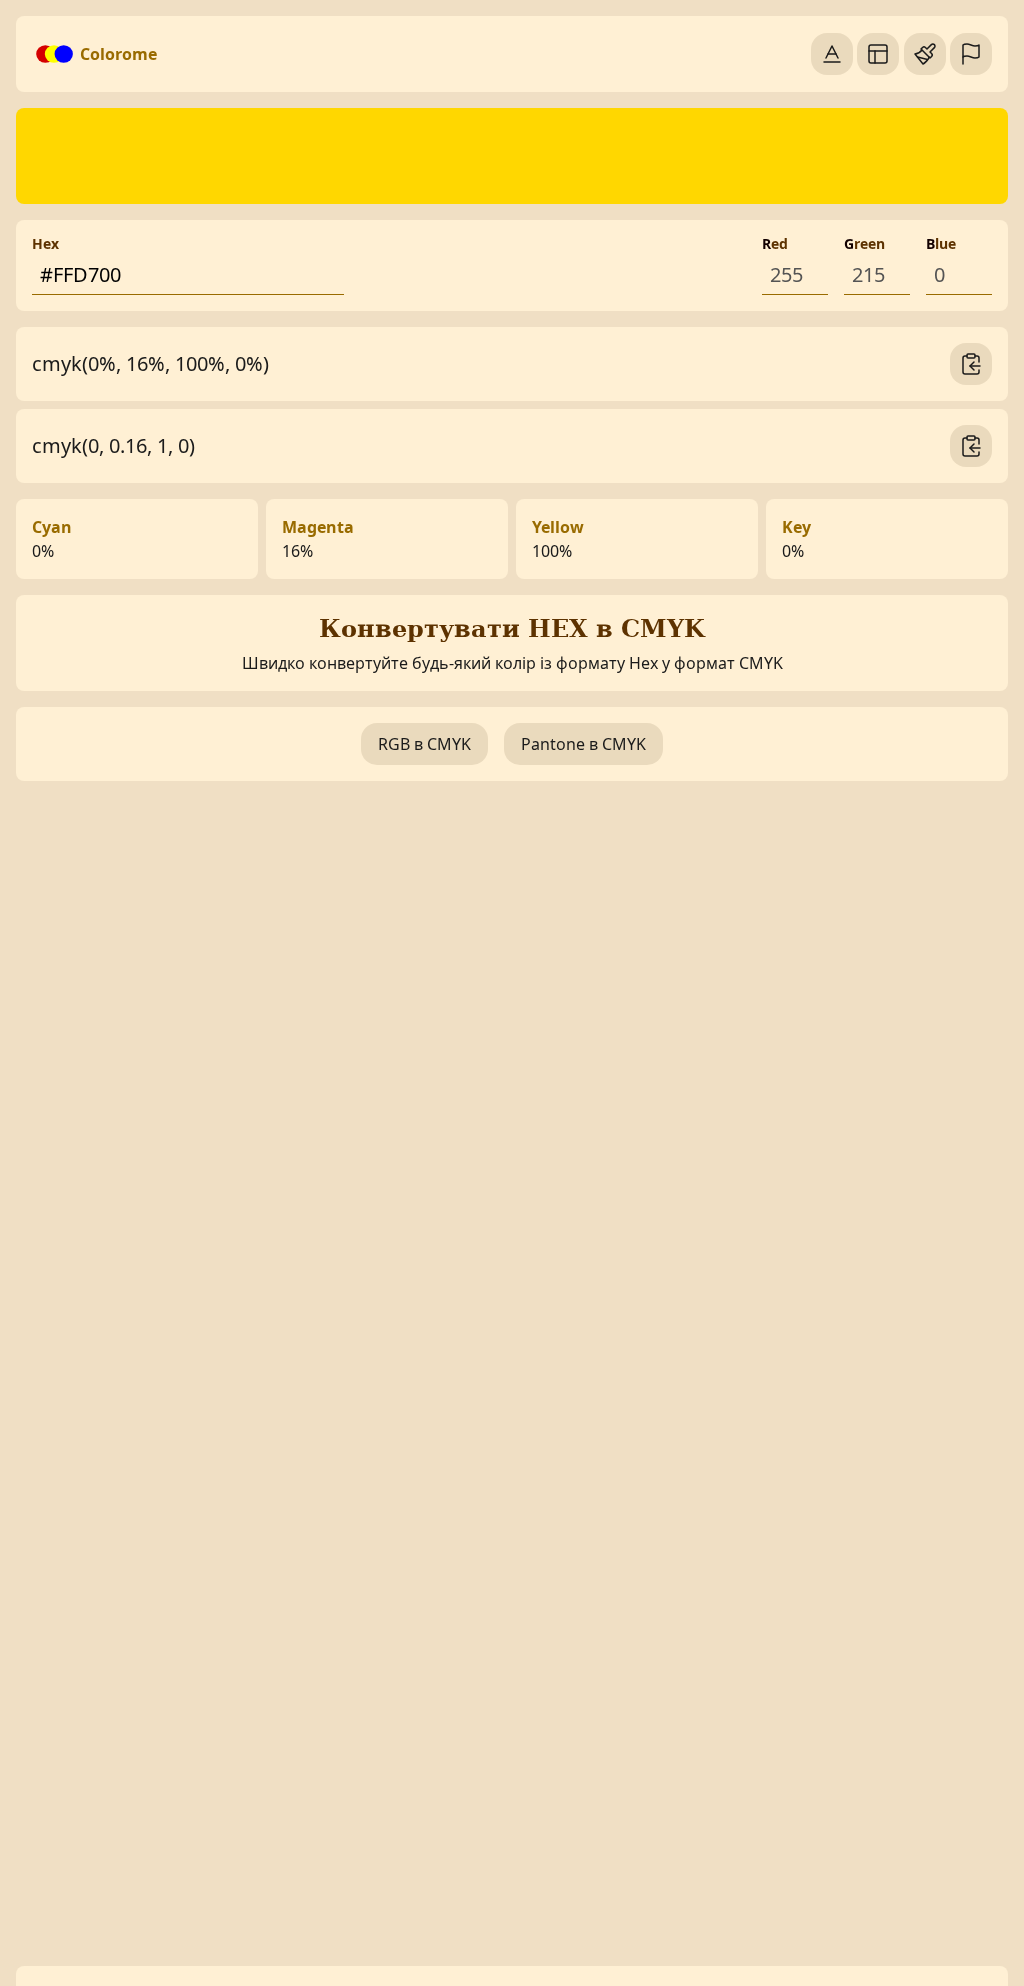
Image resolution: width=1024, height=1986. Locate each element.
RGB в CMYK (424, 744)
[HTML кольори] (878, 54)
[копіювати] (971, 364)
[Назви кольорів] (832, 54)
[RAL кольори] (925, 54)
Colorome (118, 54)
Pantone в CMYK (583, 744)
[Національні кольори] (971, 54)
